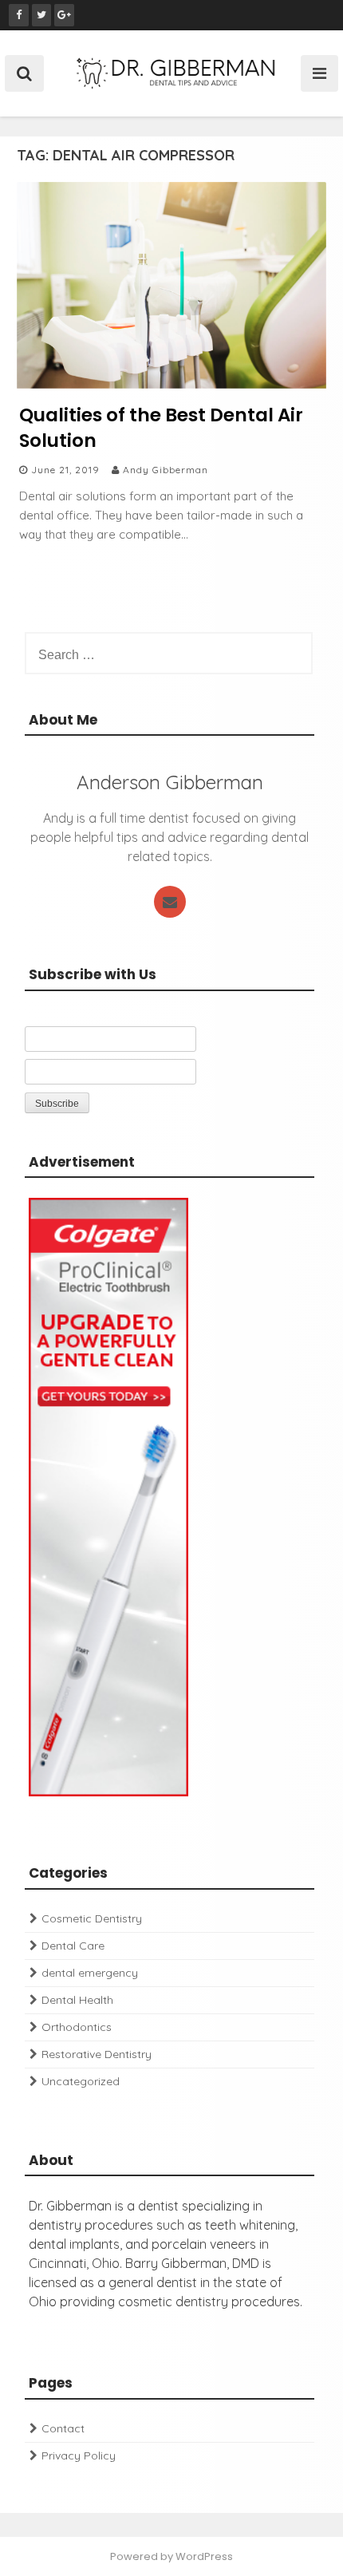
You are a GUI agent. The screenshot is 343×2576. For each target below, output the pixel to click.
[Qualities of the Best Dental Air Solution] (171, 384)
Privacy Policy (79, 2455)
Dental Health (77, 2000)
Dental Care (73, 1946)
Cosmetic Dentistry (92, 1918)
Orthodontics (77, 2027)
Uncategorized (81, 2081)
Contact (63, 2428)
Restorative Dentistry (97, 2054)
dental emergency (90, 1973)
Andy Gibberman (166, 470)
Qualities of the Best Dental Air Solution (161, 428)
